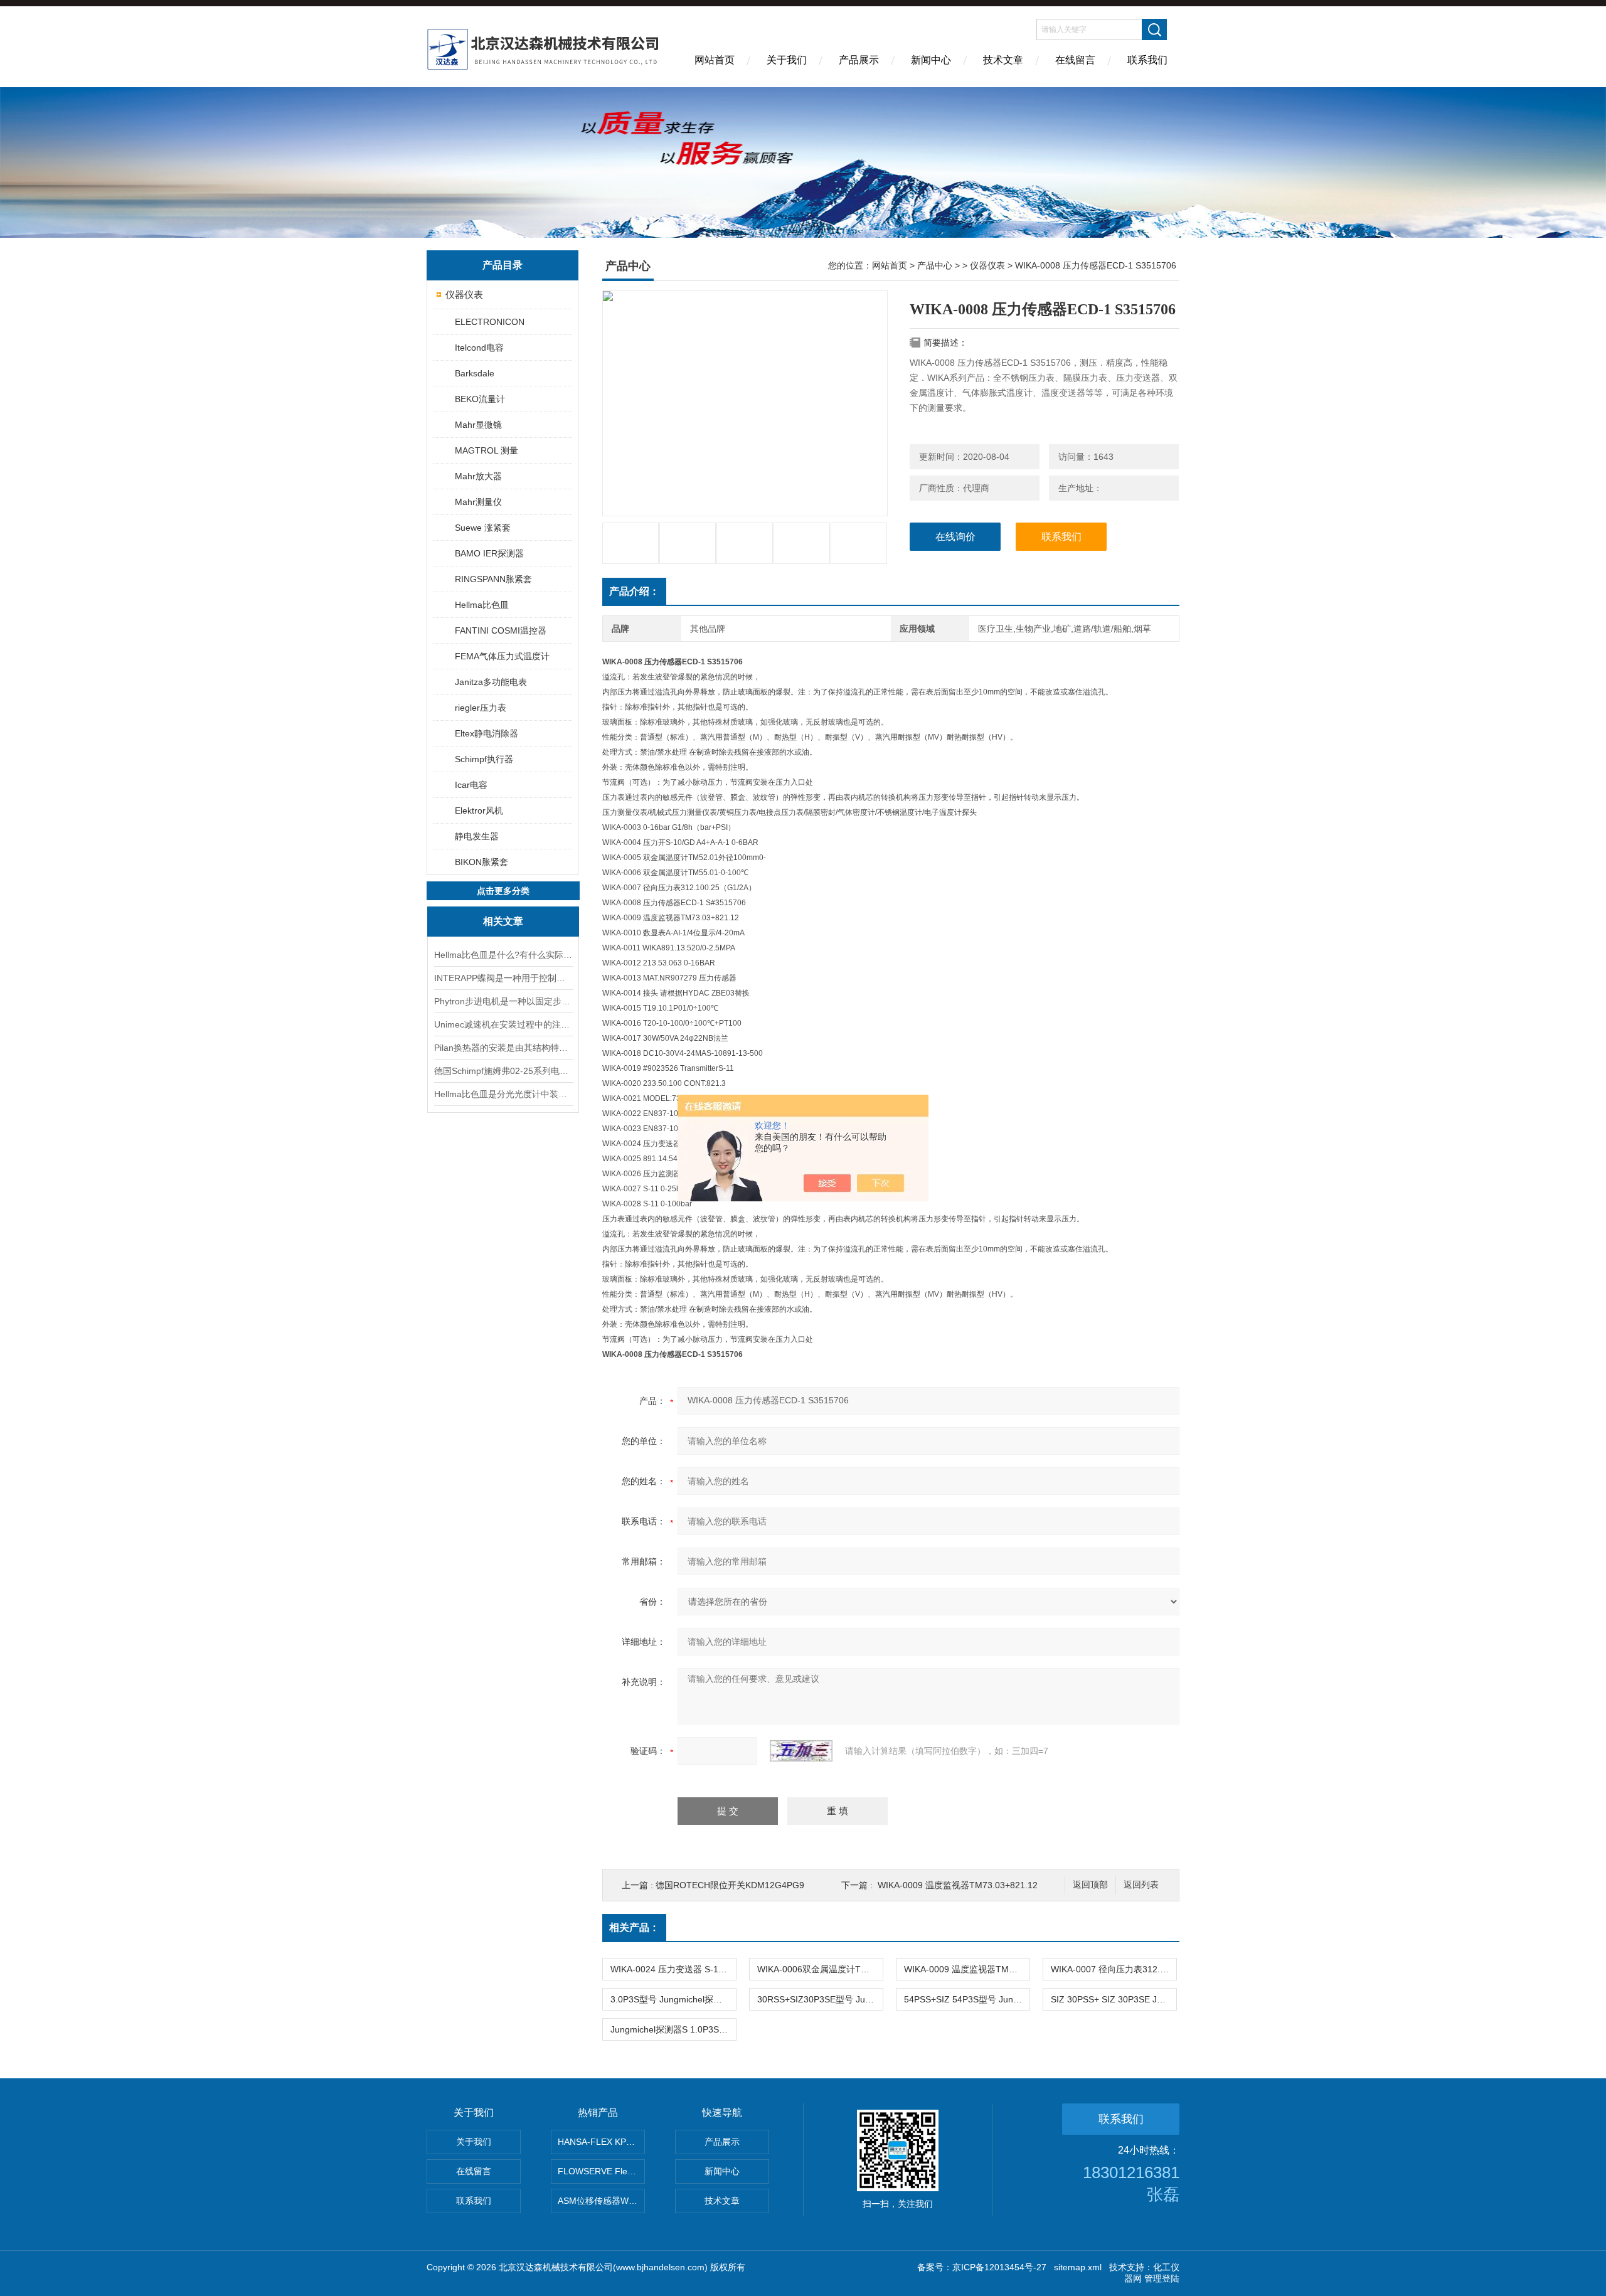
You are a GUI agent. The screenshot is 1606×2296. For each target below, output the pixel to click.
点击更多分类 (503, 891)
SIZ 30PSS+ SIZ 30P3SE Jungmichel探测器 (1114, 1999)
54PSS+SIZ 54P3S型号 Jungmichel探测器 (967, 1999)
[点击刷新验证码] (801, 1751)
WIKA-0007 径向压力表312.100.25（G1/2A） (1114, 1969)
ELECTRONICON (490, 322)
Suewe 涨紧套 (483, 528)
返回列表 (1141, 1885)
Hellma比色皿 (482, 605)
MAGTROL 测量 (487, 450)
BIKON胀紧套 (481, 862)
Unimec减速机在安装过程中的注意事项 (503, 1024)
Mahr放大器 (478, 476)
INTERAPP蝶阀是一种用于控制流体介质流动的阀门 (503, 978)
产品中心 (935, 265)
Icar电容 (471, 785)
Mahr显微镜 (478, 425)
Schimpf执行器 (484, 759)
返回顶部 (1090, 1885)
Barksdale (475, 373)
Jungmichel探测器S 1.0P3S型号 (673, 2029)
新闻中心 (931, 60)
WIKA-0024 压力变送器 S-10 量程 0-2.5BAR (673, 1969)
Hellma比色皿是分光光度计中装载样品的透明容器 (503, 1094)
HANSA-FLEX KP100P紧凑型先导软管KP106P (601, 2142)
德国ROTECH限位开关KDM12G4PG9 (730, 1885)
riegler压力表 (481, 708)
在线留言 (1075, 60)
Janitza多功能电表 (491, 682)
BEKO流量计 (480, 399)
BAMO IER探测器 (489, 553)
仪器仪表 (464, 295)
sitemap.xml (1078, 2267)
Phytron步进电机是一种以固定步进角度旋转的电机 (503, 1001)
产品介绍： (634, 591)
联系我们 (1147, 60)
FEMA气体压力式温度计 (502, 656)
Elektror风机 (479, 811)
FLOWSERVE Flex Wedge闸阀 (601, 2171)
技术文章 (1003, 60)
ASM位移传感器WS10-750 (601, 2201)
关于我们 (787, 60)
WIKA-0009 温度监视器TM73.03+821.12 (958, 1885)
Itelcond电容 (479, 348)
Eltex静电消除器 (487, 733)
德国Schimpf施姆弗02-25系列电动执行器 (503, 1071)
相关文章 (503, 921)
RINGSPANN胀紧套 (493, 579)
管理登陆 (1162, 2278)
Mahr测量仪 (478, 502)
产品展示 (859, 60)
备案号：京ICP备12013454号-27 (982, 2267)
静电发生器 (477, 836)
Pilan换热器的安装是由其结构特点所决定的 (503, 1048)
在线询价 (955, 537)
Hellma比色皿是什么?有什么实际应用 (503, 955)
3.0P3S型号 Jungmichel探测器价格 (673, 1999)
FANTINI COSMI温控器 (501, 630)
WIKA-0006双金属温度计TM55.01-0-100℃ (820, 1969)
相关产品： (634, 1927)
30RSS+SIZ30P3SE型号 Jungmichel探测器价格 (820, 1999)
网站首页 (715, 60)
